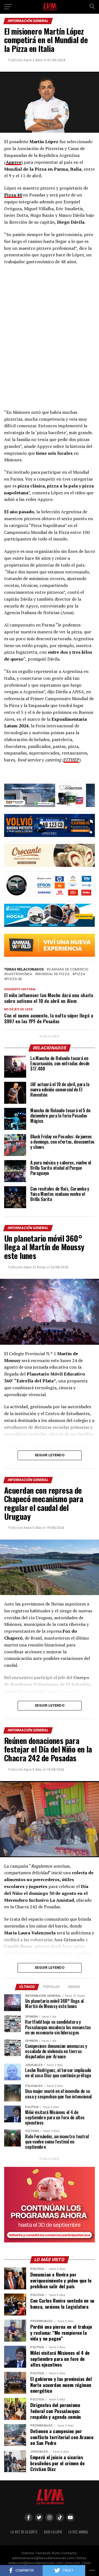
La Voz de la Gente (24, 2532)
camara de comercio (68, 970)
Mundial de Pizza (53, 974)
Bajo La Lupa (53, 2532)
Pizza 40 (14, 979)
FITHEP (71, 760)
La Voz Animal (78, 2532)
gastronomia (19, 974)
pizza (80, 974)
